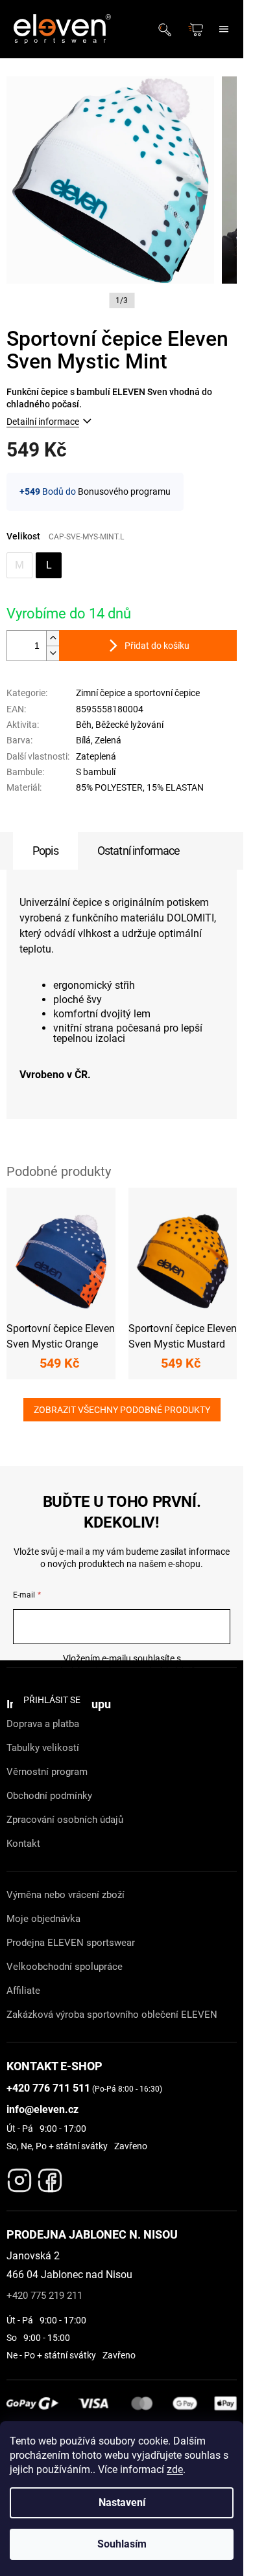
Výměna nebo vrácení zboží (66, 1895)
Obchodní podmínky (49, 1796)
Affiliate (23, 1991)
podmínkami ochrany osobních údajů (122, 1671)
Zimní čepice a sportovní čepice (138, 693)
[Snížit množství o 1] (53, 653)
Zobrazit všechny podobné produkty (122, 1410)
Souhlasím (122, 2544)
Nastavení (122, 2503)
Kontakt (23, 1844)
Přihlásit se (52, 1700)
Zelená (108, 740)
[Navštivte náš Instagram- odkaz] (19, 2177)
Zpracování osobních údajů (65, 1820)
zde (175, 2469)
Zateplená (96, 756)
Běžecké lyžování (129, 725)
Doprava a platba (43, 1724)
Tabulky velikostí (43, 1748)
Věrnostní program (47, 1772)
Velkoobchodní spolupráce (65, 1967)
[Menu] (224, 29)
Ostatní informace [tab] (139, 851)
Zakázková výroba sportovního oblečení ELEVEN (112, 2015)
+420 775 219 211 (44, 2296)
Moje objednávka (43, 1919)
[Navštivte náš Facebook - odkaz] (50, 2177)
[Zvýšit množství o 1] (53, 638)
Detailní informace (43, 422)
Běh (84, 725)
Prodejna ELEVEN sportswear (71, 1943)
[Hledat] (169, 29)
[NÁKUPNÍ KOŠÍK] (197, 29)
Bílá (83, 740)
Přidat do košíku (157, 646)
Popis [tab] (45, 851)
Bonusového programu (124, 491)
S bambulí (96, 772)
